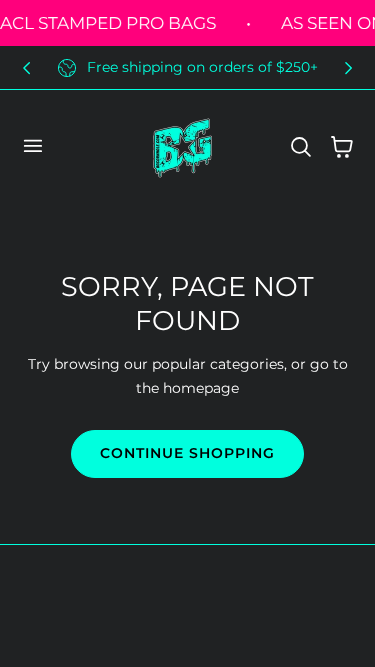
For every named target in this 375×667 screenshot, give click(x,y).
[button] (32, 146)
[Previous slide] (26, 67)
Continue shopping (187, 453)
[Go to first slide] (348, 67)
